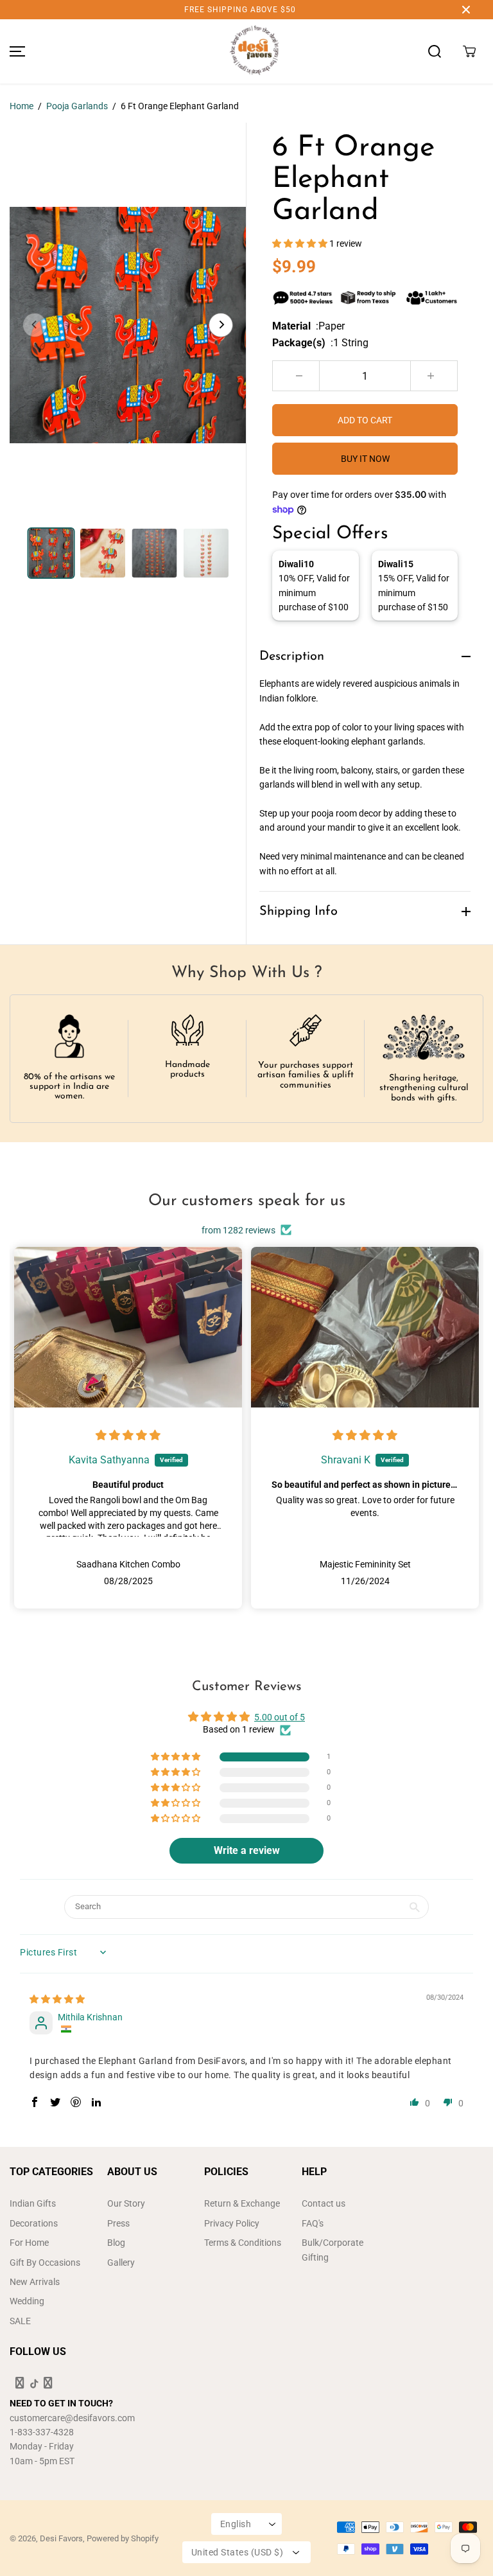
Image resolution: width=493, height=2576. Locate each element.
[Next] (221, 325)
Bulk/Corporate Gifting (333, 2250)
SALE (20, 2321)
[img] (128, 1436)
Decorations (34, 2223)
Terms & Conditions (243, 2243)
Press (118, 2223)
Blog (116, 2243)
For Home (29, 2243)
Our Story (126, 2203)
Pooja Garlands (77, 106)
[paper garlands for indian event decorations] (128, 325)
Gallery (121, 2263)
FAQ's (313, 2223)
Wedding (27, 2301)
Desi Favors (61, 2538)
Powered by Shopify (123, 2538)
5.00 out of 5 (280, 1717)
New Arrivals (35, 2282)
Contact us (324, 2203)
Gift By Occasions (45, 2263)
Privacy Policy (232, 2223)
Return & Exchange (242, 2203)
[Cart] (469, 51)
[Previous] (35, 325)
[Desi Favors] (254, 51)
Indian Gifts (33, 2203)
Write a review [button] (247, 1850)
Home (22, 106)
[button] (15, 51)
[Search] (435, 51)
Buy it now (365, 459)
